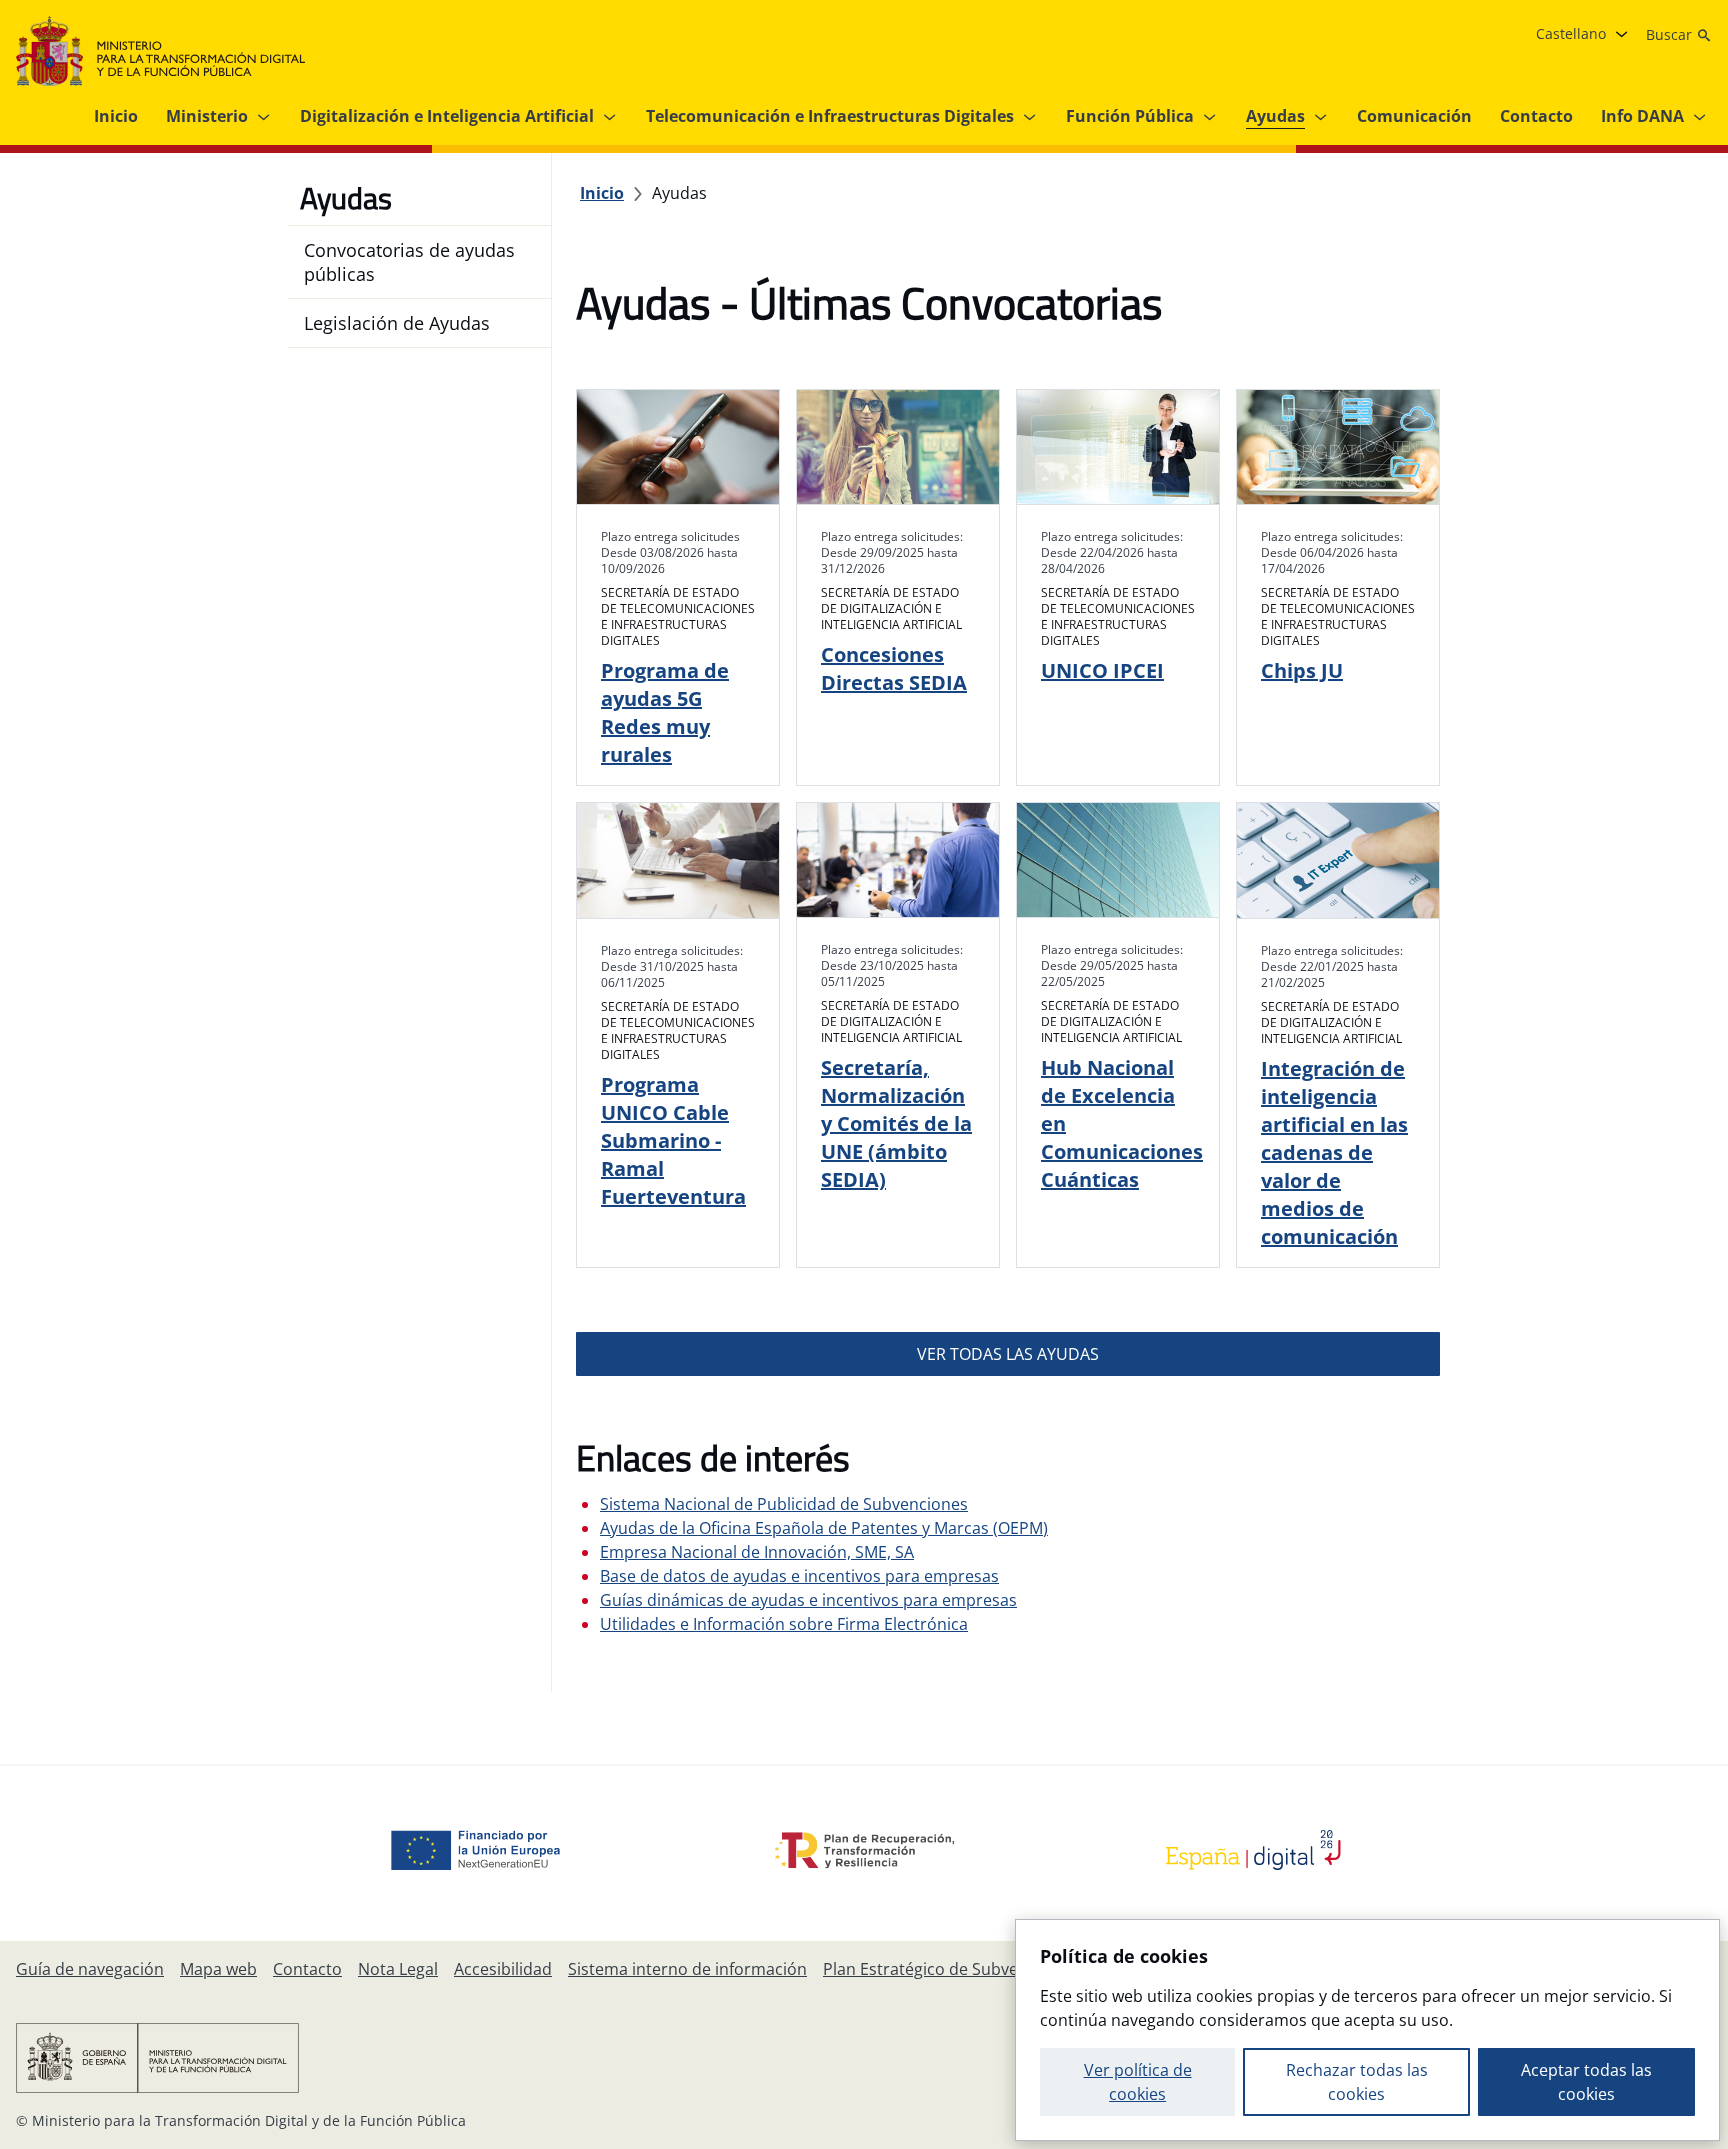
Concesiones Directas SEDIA (894, 668)
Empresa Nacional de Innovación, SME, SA (757, 1552)
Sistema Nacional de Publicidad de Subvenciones (784, 1504)
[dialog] (1367, 2030)
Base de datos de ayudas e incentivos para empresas (799, 1576)
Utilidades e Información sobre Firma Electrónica (784, 1624)
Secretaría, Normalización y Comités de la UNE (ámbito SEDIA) (896, 1123)
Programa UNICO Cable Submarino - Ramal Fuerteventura (673, 1140)
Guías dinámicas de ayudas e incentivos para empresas (808, 1600)
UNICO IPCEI (1102, 670)
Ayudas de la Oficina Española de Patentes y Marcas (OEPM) (824, 1528)
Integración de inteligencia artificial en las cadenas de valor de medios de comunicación (1334, 1152)
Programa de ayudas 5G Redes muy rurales (665, 712)
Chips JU (1302, 670)
